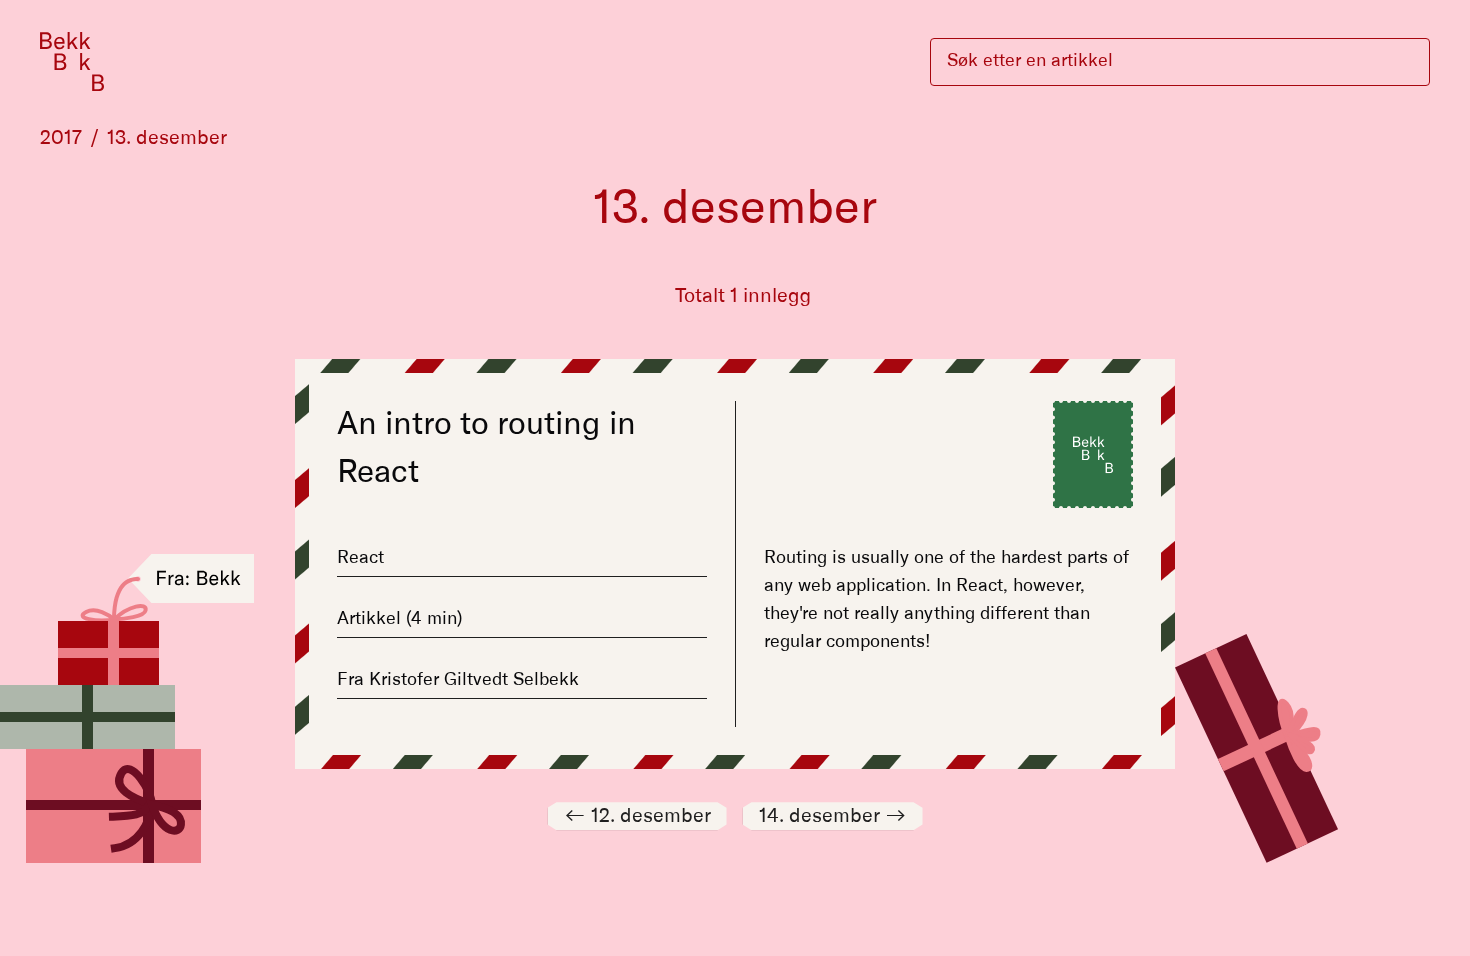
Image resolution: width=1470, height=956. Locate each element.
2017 (61, 138)
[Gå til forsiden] (72, 61)
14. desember (833, 816)
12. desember (637, 816)
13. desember (167, 138)
